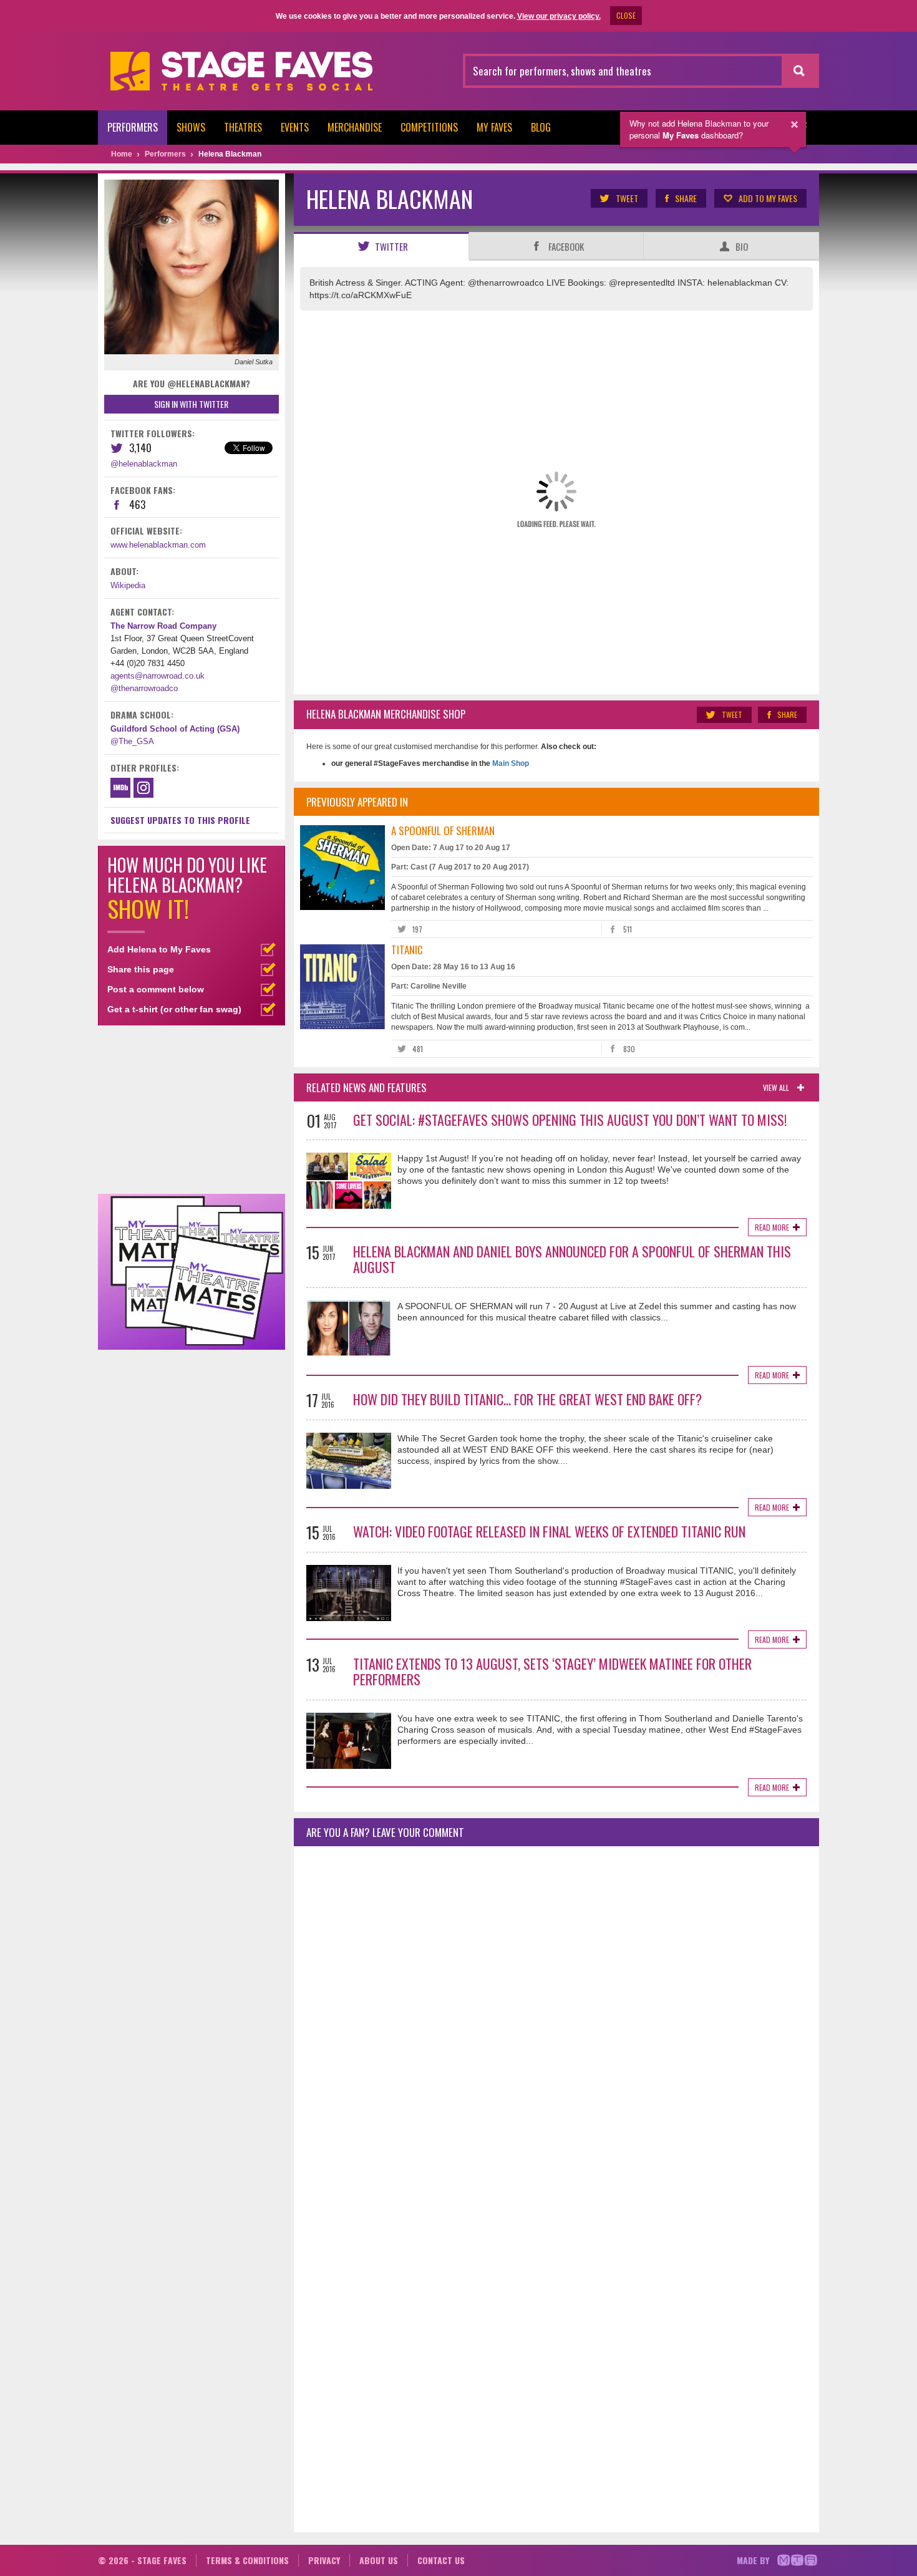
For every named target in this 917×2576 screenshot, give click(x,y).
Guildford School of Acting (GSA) (175, 729)
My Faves (494, 127)
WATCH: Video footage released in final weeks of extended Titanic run (549, 1531)
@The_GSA (132, 741)
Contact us (441, 2560)
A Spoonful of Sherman (443, 830)
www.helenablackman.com (158, 545)
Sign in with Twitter (191, 404)
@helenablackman (144, 464)
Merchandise (355, 127)
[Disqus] (556, 2021)
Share (686, 198)
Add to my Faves (768, 198)
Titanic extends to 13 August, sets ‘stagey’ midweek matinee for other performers (552, 1671)
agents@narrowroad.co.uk (158, 676)
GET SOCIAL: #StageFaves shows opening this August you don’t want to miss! (570, 1120)
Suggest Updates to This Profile (180, 820)
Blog (541, 127)
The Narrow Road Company (163, 626)
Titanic (407, 950)
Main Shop (510, 763)
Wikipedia (128, 585)
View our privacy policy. (559, 16)
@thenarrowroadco (144, 688)
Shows (191, 127)
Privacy (324, 2560)
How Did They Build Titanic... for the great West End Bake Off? (527, 1399)
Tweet (627, 198)
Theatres (243, 127)
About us (379, 2560)
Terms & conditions (247, 2560)
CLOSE (626, 15)
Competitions (429, 127)
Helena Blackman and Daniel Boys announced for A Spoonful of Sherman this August (572, 1259)
